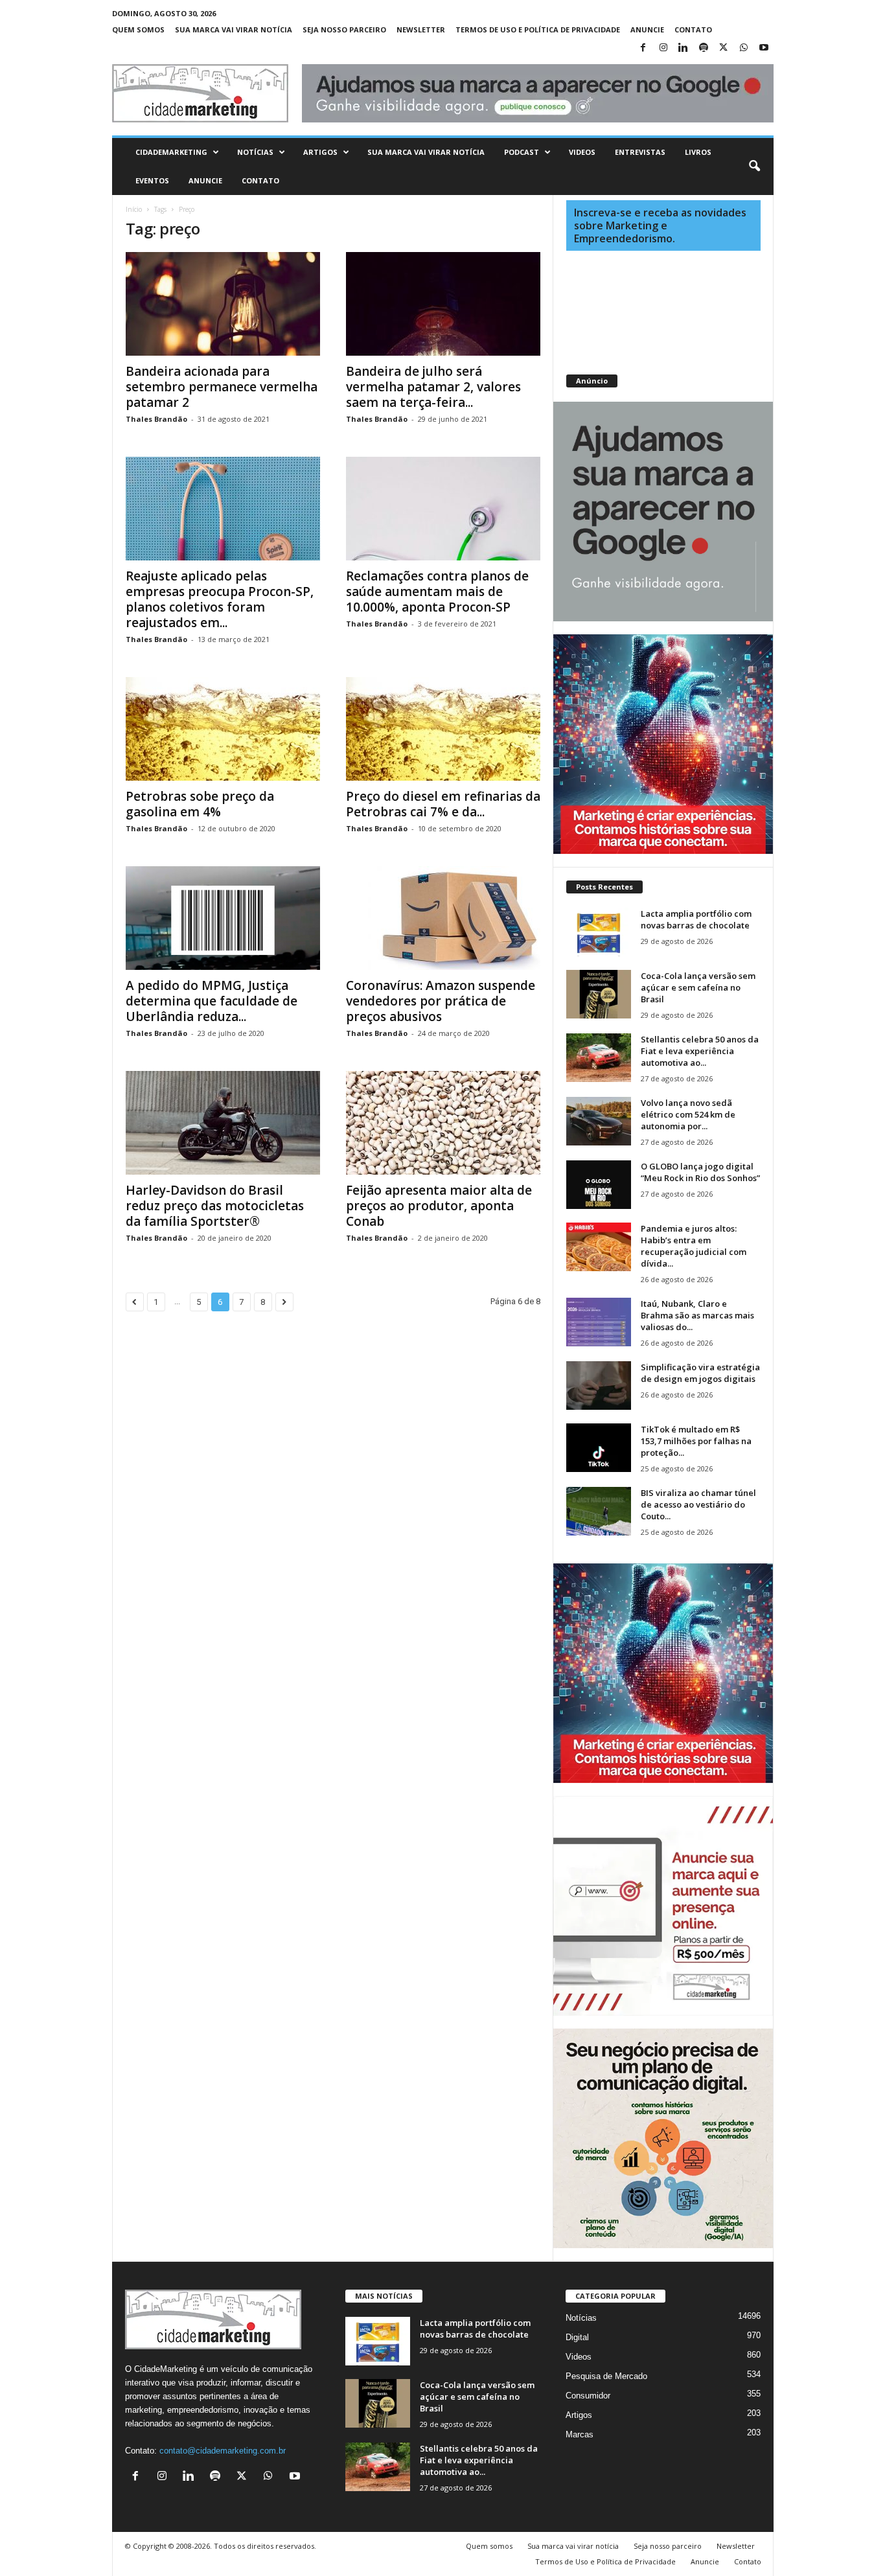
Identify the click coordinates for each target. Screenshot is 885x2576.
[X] (724, 48)
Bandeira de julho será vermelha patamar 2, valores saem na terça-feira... (433, 387)
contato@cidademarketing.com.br (223, 2451)
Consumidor (588, 2396)
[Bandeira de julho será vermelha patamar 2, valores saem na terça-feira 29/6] (443, 304)
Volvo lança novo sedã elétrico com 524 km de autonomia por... (688, 1114)
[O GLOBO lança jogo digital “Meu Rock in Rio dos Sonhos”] (599, 1185)
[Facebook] (643, 48)
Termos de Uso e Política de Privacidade (538, 29)
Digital (577, 2337)
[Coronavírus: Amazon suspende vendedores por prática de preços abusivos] (443, 918)
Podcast (522, 152)
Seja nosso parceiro (344, 29)
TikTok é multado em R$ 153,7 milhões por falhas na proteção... (696, 1441)
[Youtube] (764, 48)
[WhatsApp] (744, 48)
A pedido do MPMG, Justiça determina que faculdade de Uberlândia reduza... (212, 1001)
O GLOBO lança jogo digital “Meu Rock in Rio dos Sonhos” (700, 1172)
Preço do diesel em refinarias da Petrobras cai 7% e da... (443, 804)
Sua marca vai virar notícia (234, 29)
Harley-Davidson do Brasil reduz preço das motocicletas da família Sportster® (215, 1206)
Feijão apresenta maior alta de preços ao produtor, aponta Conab (439, 1206)
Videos (582, 152)
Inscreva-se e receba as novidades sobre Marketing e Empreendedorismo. (660, 225)
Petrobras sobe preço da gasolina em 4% (200, 804)
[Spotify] (704, 48)
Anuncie (647, 29)
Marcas (580, 2434)
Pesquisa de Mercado (606, 2376)
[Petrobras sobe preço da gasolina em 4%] (223, 729)
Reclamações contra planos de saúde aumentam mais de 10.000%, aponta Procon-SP (437, 592)
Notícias (255, 152)
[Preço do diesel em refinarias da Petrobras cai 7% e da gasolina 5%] (443, 729)
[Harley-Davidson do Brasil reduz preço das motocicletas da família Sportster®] (223, 1123)
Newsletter (421, 29)
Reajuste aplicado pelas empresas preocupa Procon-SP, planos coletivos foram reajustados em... (220, 599)
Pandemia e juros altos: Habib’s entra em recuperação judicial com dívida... (694, 1246)
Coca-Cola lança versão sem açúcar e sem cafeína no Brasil (698, 987)
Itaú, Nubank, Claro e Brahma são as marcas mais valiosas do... (697, 1315)
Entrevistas (640, 152)
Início (134, 209)
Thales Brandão (156, 419)
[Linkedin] (684, 48)
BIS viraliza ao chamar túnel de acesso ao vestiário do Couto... (698, 1504)
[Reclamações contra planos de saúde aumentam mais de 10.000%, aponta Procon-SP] (443, 509)
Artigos (320, 152)
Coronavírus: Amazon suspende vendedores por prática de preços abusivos (441, 1001)
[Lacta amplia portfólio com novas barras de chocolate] (599, 932)
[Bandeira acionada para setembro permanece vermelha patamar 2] (223, 304)
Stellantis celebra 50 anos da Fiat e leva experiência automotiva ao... (700, 1051)
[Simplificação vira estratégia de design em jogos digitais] (599, 1386)
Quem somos (138, 29)
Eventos (152, 180)
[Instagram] (663, 48)
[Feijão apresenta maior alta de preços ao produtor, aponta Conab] (443, 1123)
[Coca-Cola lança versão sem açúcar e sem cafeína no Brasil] (599, 994)
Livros (698, 152)
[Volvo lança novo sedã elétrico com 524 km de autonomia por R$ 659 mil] (599, 1121)
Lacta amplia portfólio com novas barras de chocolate (696, 919)
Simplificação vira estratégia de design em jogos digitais (700, 1373)
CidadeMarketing (171, 152)
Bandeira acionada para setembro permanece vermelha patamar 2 (222, 387)
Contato (693, 29)
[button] (754, 167)
